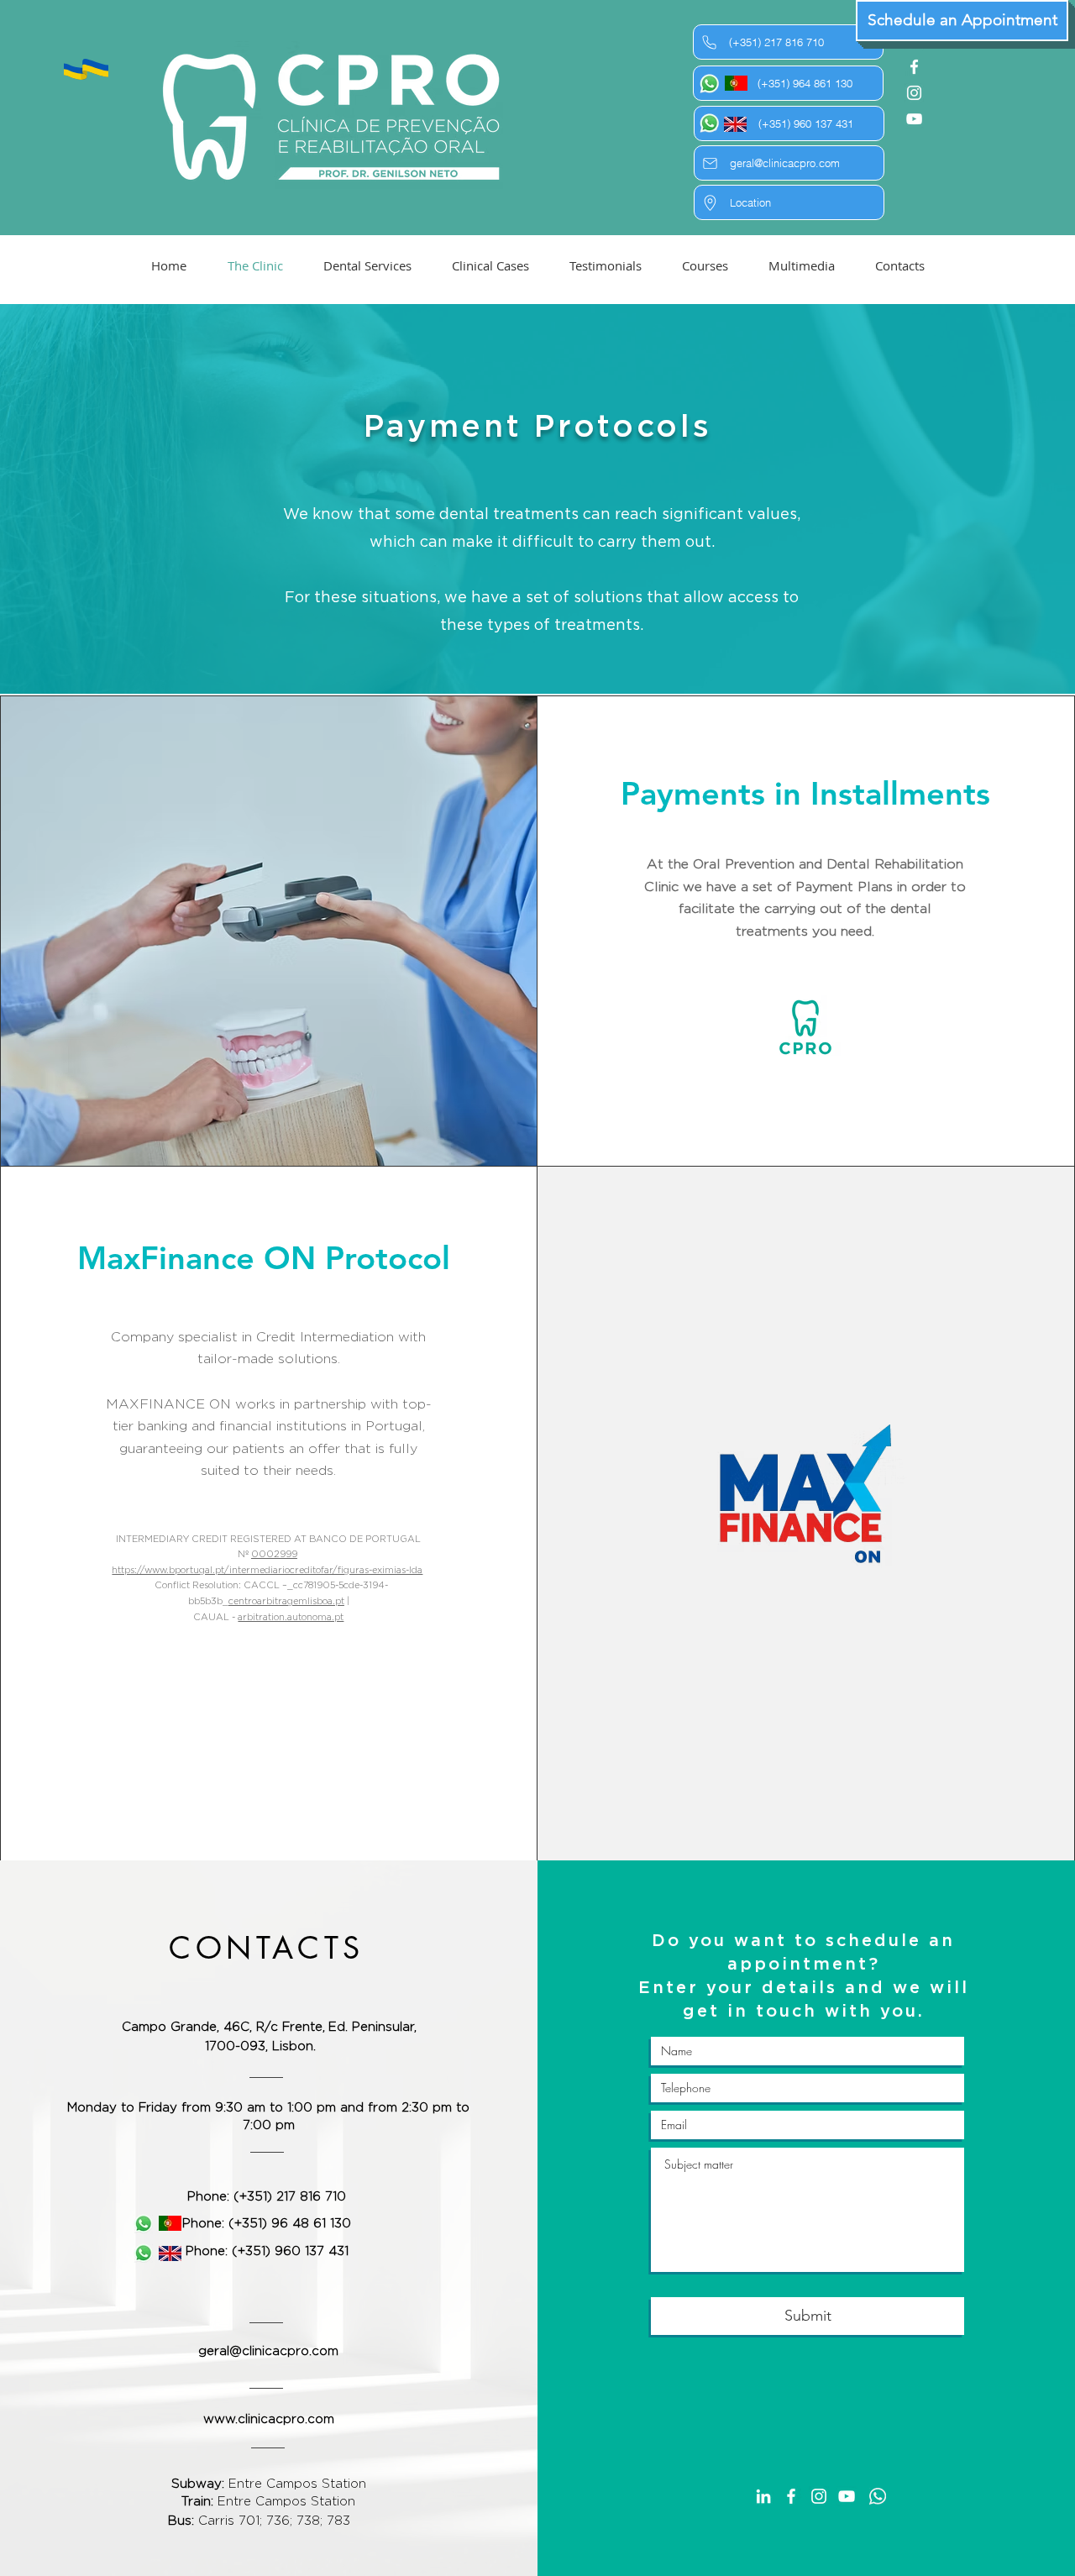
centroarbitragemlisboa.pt (286, 1601)
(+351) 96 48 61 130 (290, 2224)
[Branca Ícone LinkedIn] (763, 2496)
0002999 (274, 1554)
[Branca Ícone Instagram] (914, 93)
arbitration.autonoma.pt (291, 1617)
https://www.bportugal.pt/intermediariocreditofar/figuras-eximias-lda (267, 1570)
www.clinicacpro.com (269, 2419)
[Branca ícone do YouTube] (914, 119)
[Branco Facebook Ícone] (914, 67)
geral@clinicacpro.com (268, 2351)
